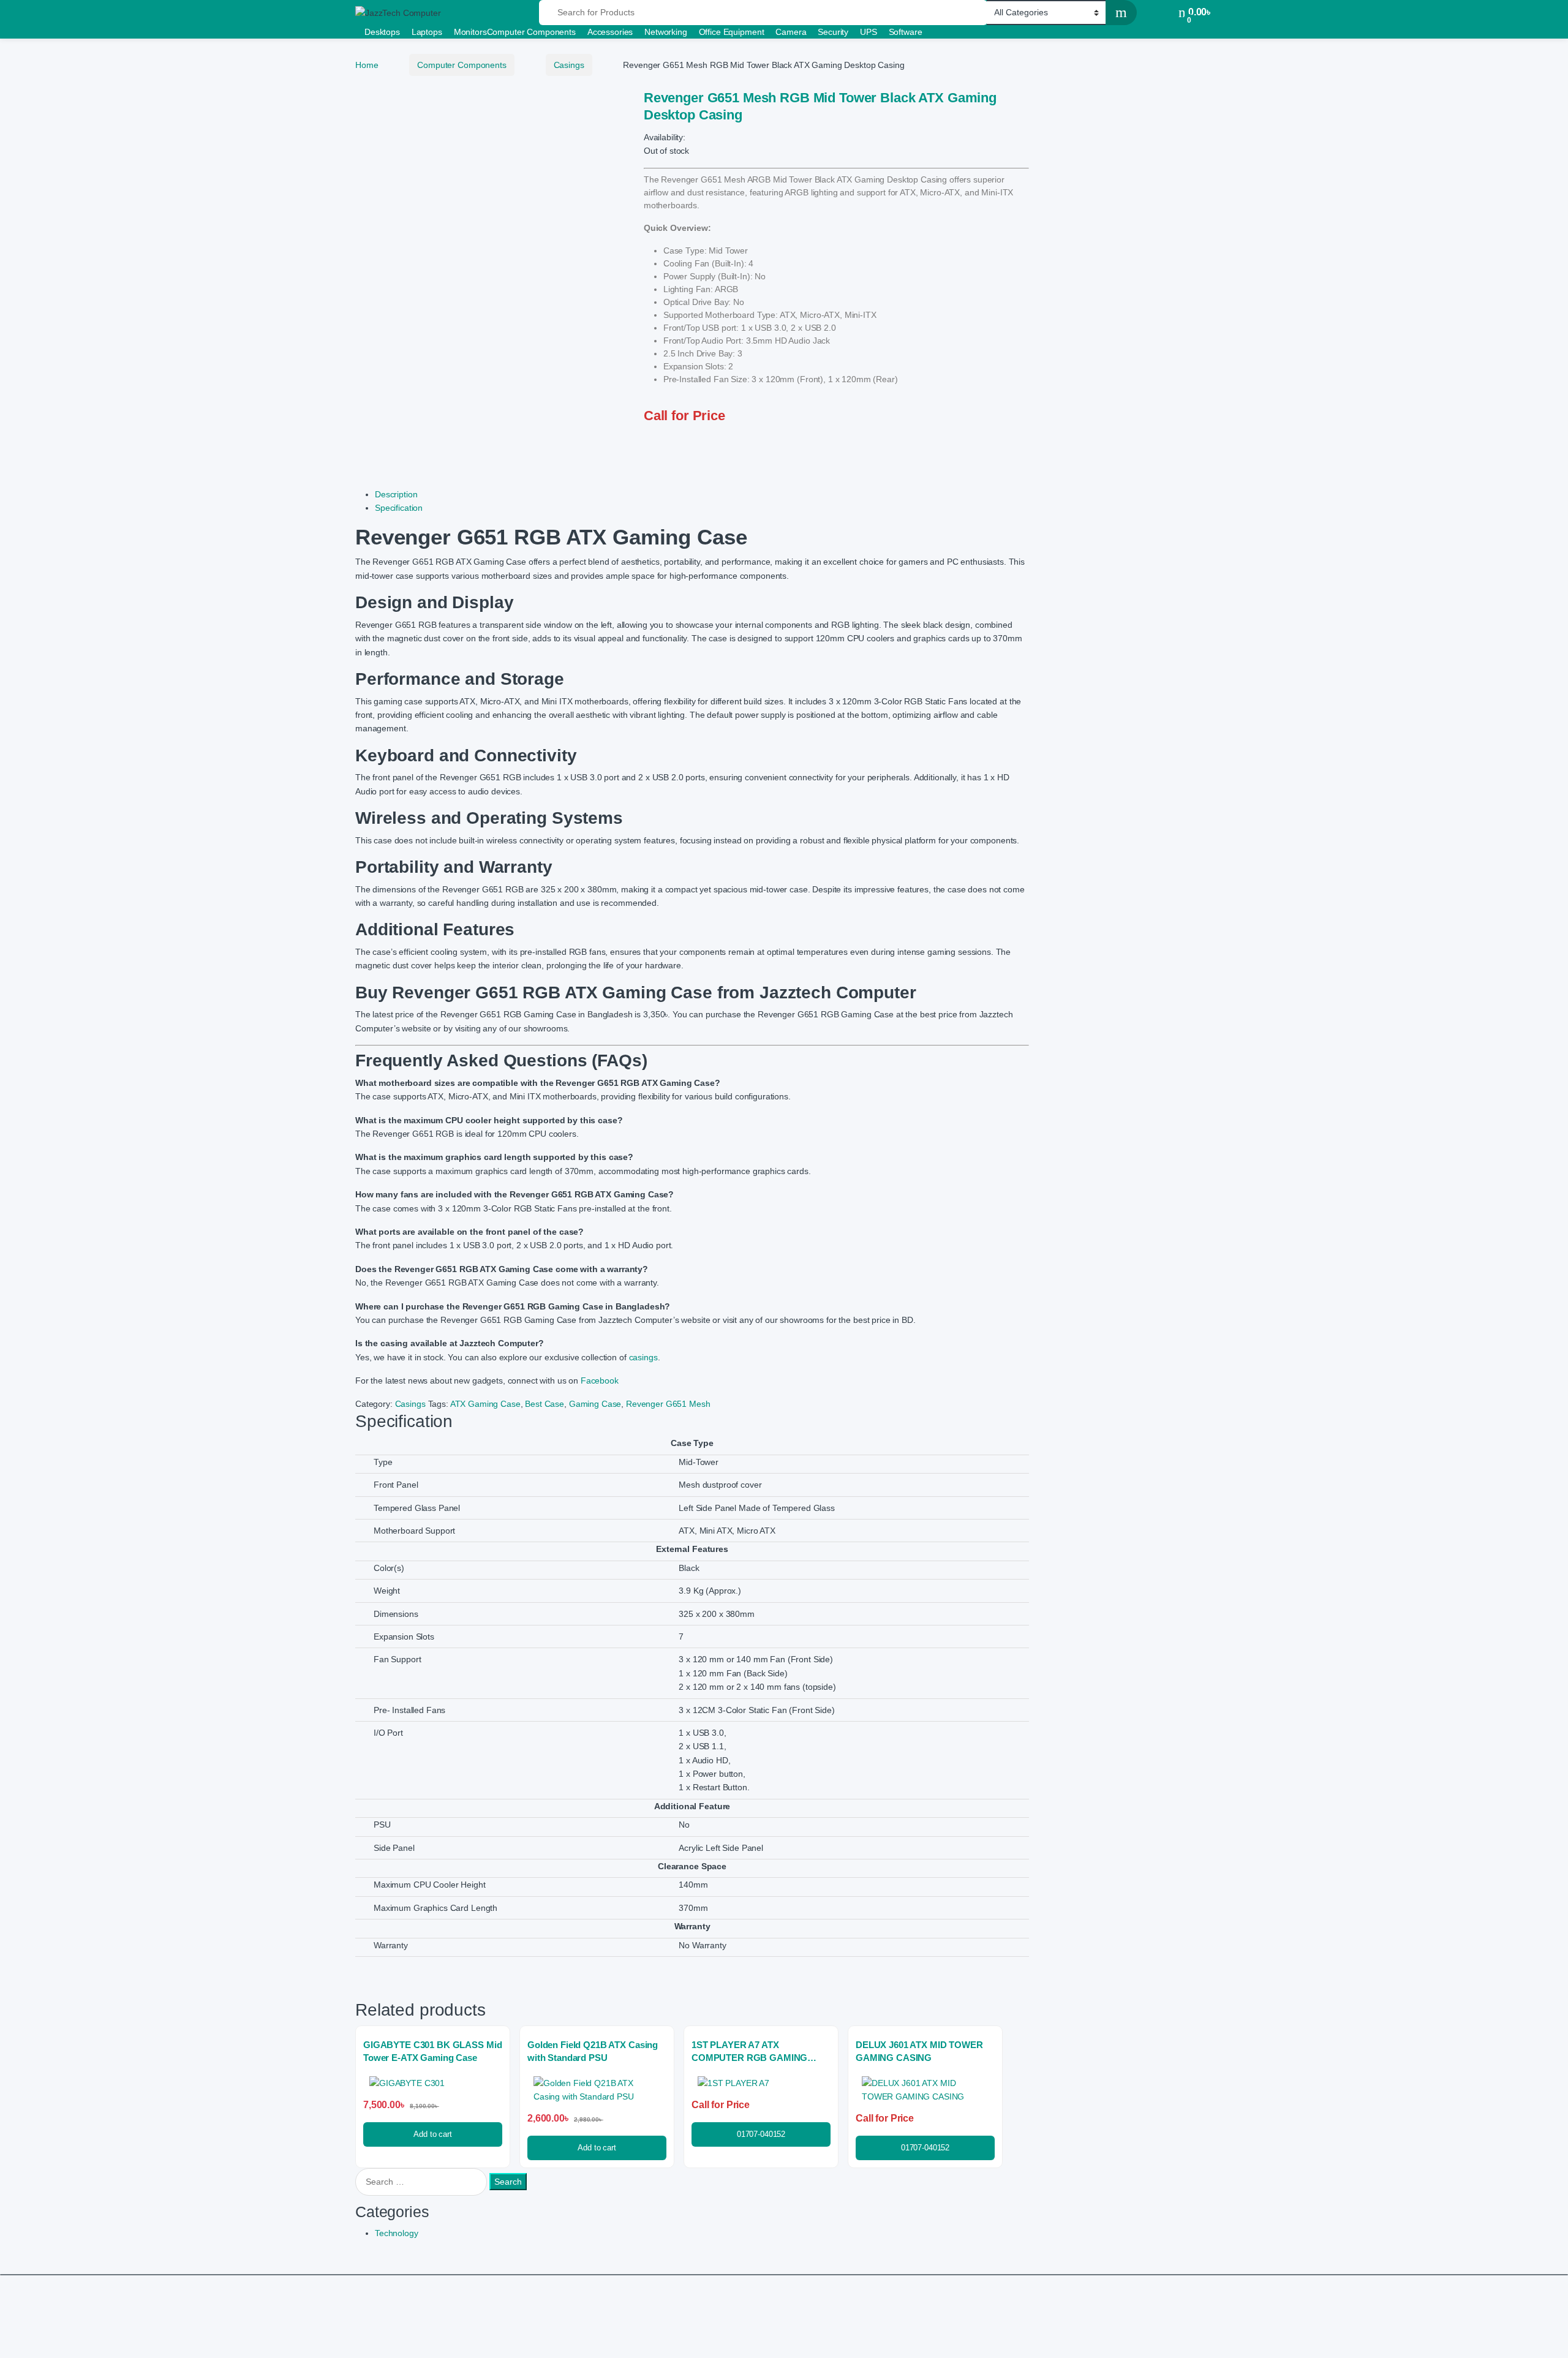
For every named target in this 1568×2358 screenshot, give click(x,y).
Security (833, 32)
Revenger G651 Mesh (668, 1404)
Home (367, 65)
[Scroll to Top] (784, 2275)
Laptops (427, 32)
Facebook (600, 1381)
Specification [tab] (399, 508)
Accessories (610, 32)
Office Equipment (732, 32)
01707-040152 (761, 2134)
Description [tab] (396, 494)
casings (643, 1357)
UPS (869, 32)
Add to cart (432, 2134)
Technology (397, 2233)
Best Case (545, 1404)
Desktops (382, 32)
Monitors (470, 32)
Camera (791, 32)
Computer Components (531, 32)
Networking (666, 32)
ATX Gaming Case (485, 1404)
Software (906, 32)
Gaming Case (595, 1404)
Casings (569, 65)
